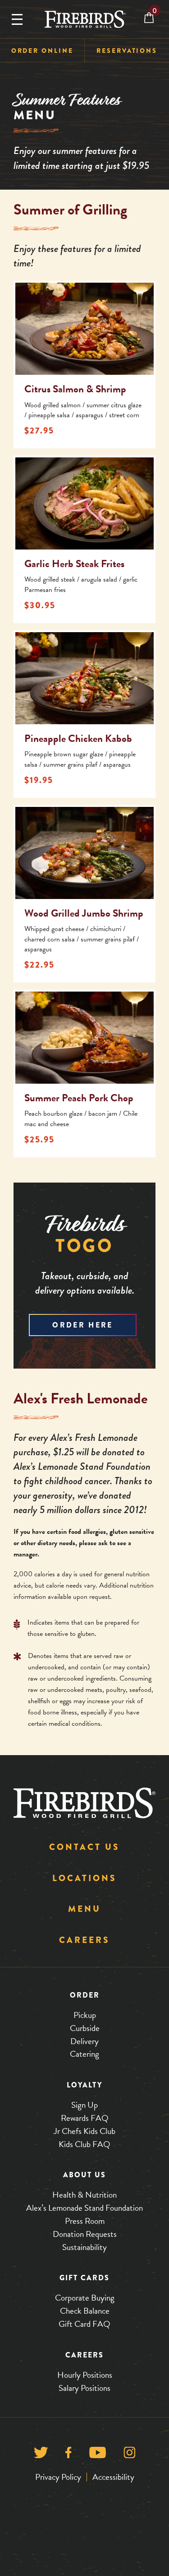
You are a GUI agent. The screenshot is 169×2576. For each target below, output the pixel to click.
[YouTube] (98, 2454)
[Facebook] (68, 2454)
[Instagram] (130, 2454)
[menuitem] (42, 51)
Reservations (127, 51)
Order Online (42, 51)
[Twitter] (41, 2454)
